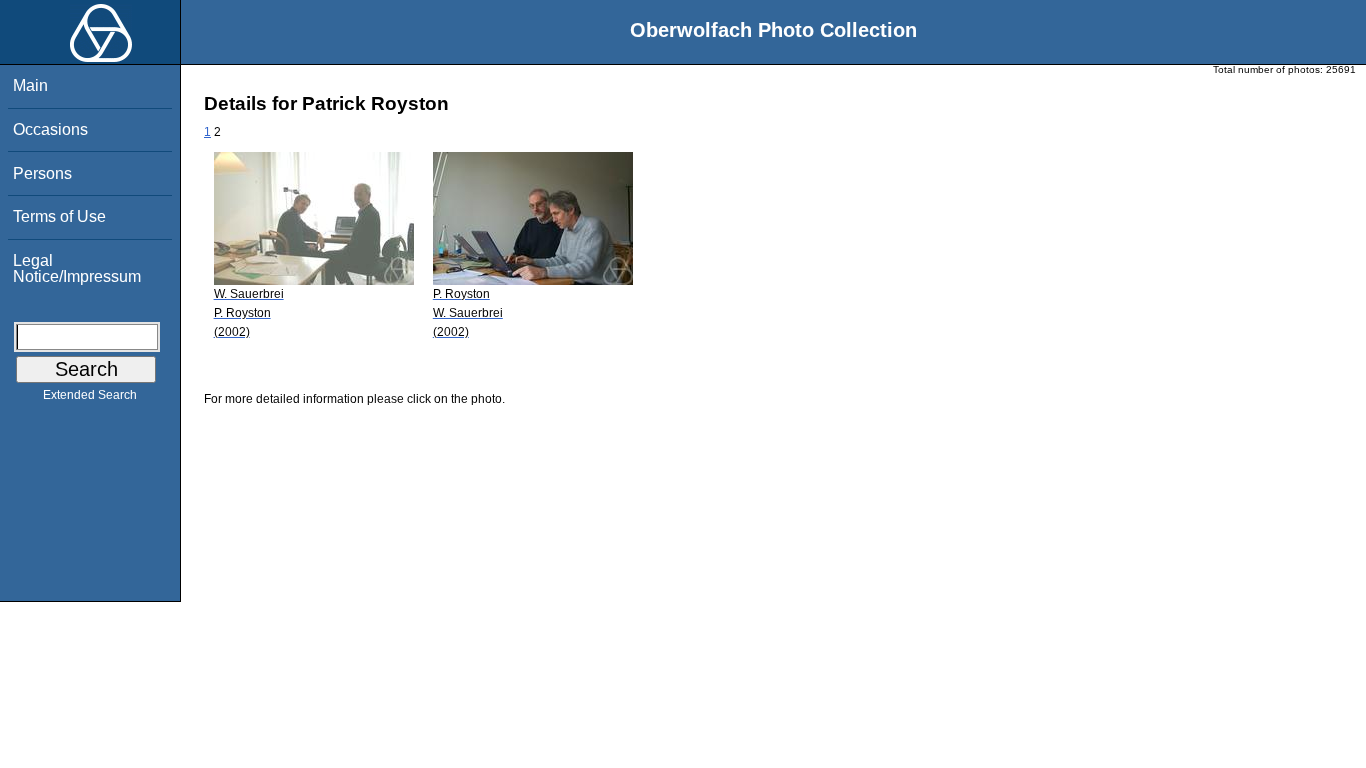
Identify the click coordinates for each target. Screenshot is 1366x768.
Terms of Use (59, 216)
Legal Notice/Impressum (77, 268)
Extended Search (90, 395)
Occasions (50, 129)
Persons (42, 173)
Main (30, 85)
